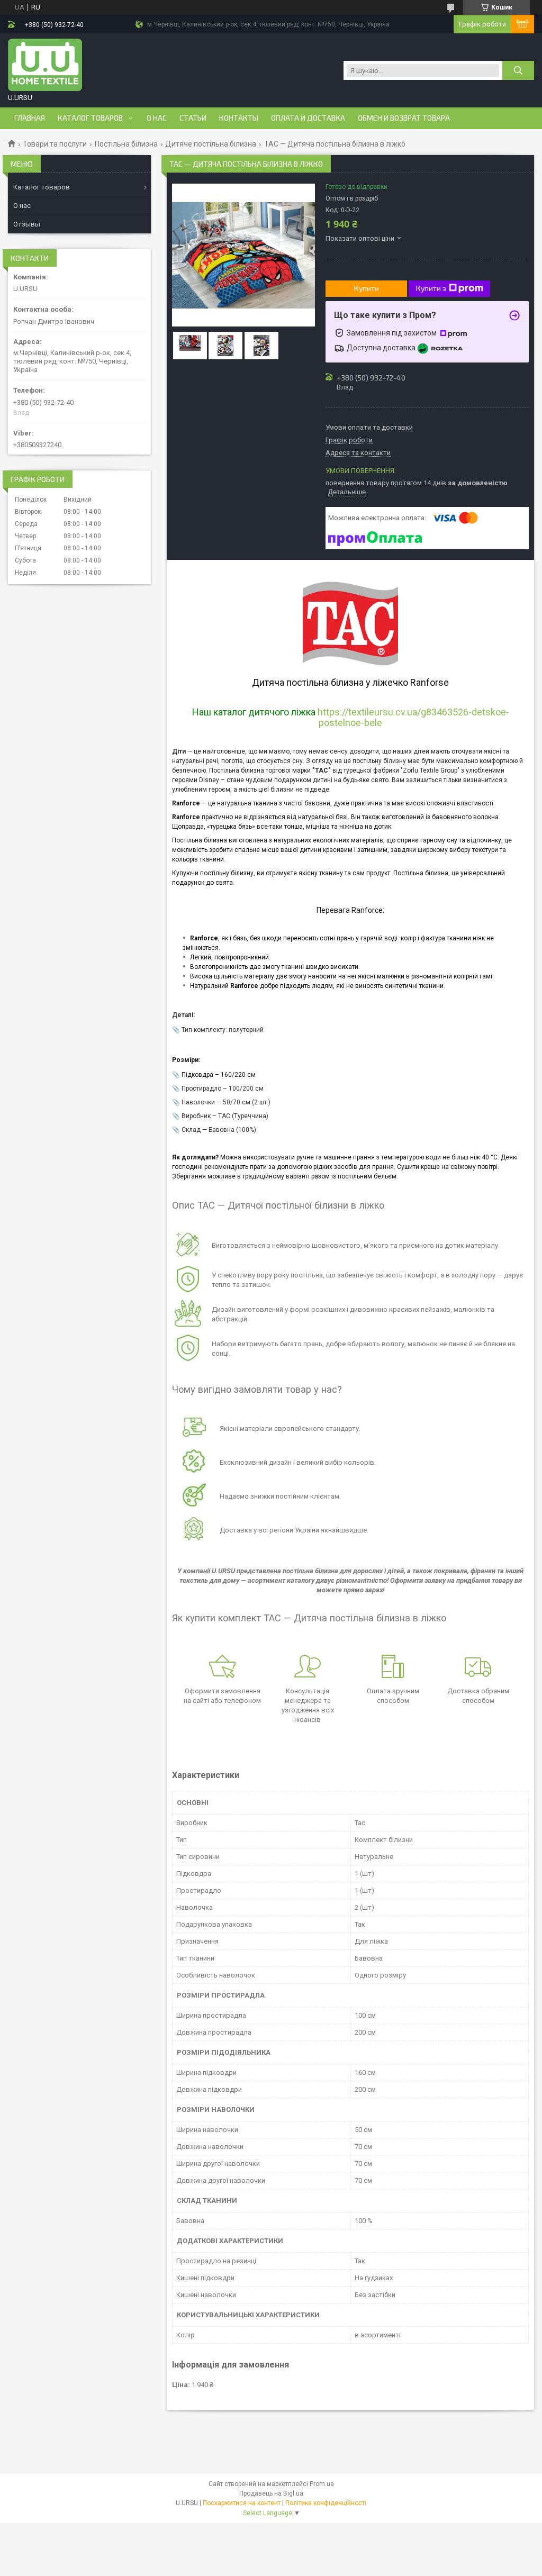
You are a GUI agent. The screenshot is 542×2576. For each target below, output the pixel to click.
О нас (157, 118)
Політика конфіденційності (326, 2503)
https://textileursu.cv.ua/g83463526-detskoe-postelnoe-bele (413, 717)
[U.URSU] (45, 65)
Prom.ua (322, 2484)
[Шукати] (518, 70)
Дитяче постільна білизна (211, 144)
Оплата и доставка (308, 118)
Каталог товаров (90, 118)
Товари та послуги (55, 144)
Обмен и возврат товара (404, 118)
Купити (367, 288)
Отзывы (27, 224)
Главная (30, 118)
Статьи (193, 118)
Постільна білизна (126, 144)
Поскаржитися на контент (242, 2503)
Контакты (239, 118)
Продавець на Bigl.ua (271, 2493)
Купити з (431, 288)
